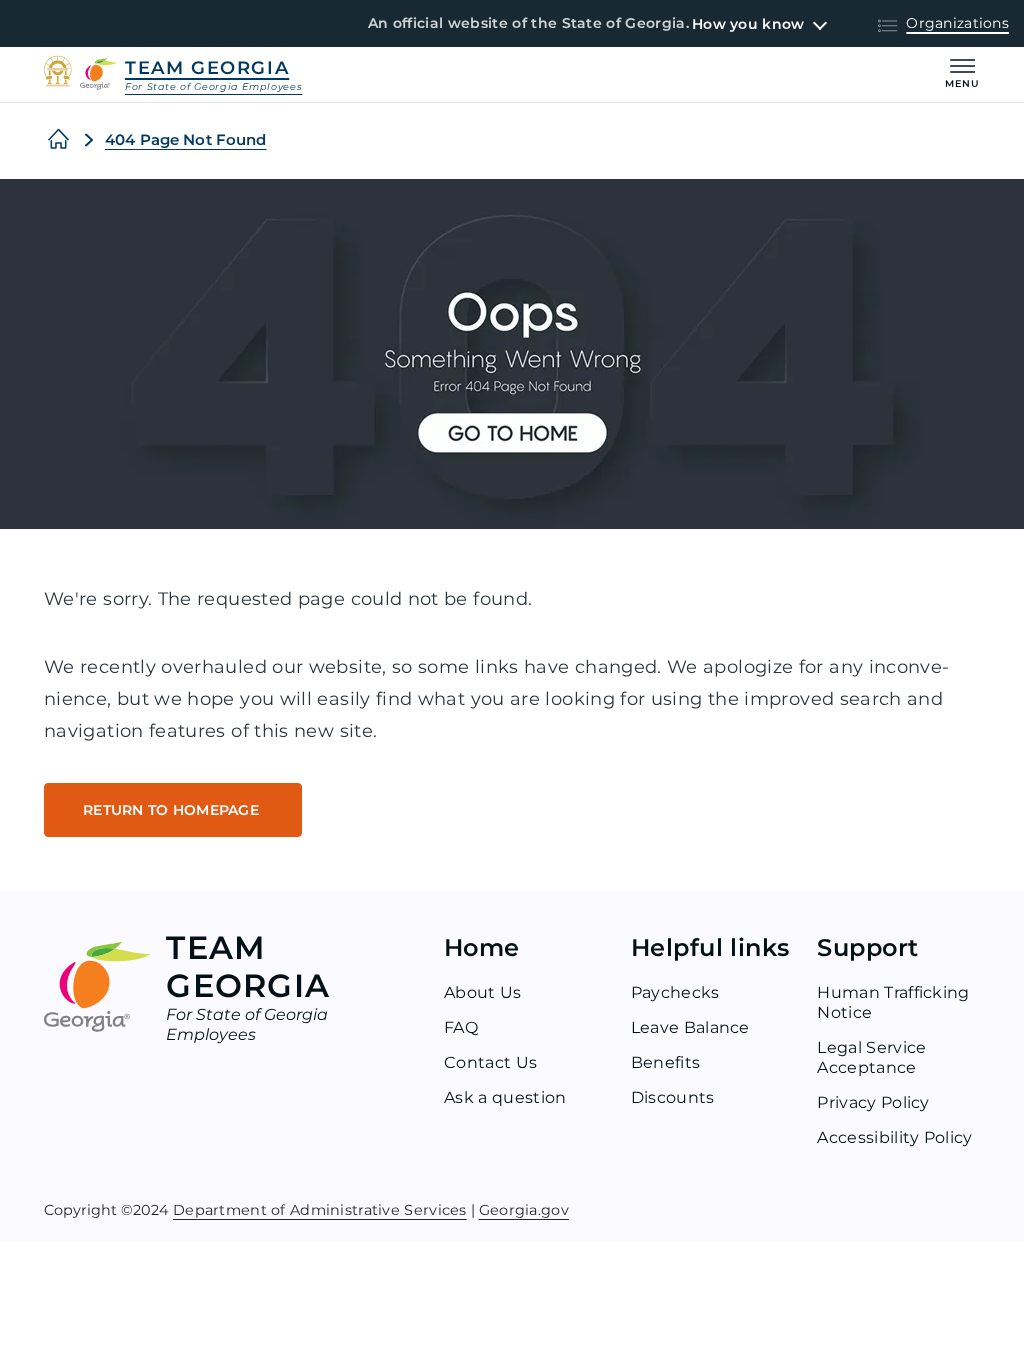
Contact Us (490, 1062)
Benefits (666, 1062)
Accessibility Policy (894, 1137)
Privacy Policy (873, 1102)
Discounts (673, 1097)
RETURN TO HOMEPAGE (173, 810)
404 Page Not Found (186, 139)
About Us (483, 992)
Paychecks (675, 992)
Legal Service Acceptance (871, 1057)
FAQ (461, 1027)
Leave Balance (690, 1027)
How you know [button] (748, 24)
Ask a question (505, 1097)
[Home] (58, 140)
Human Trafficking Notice (893, 1002)
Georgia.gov (524, 1209)
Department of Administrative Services (320, 1209)
